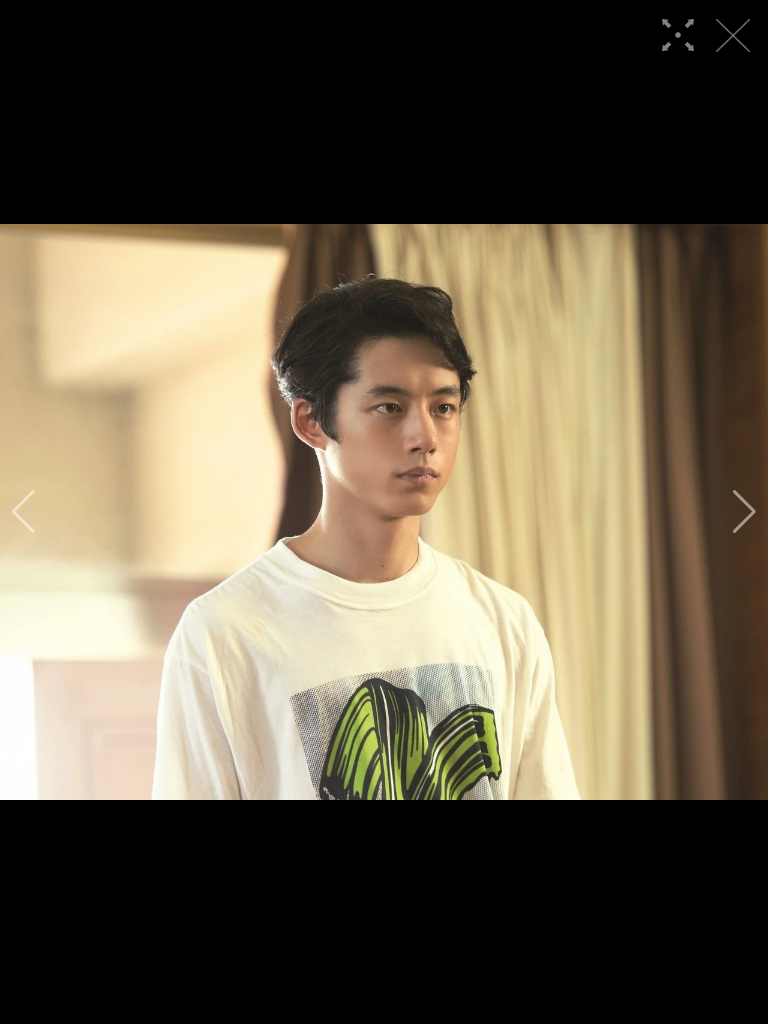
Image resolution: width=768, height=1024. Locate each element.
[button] (23, 512)
